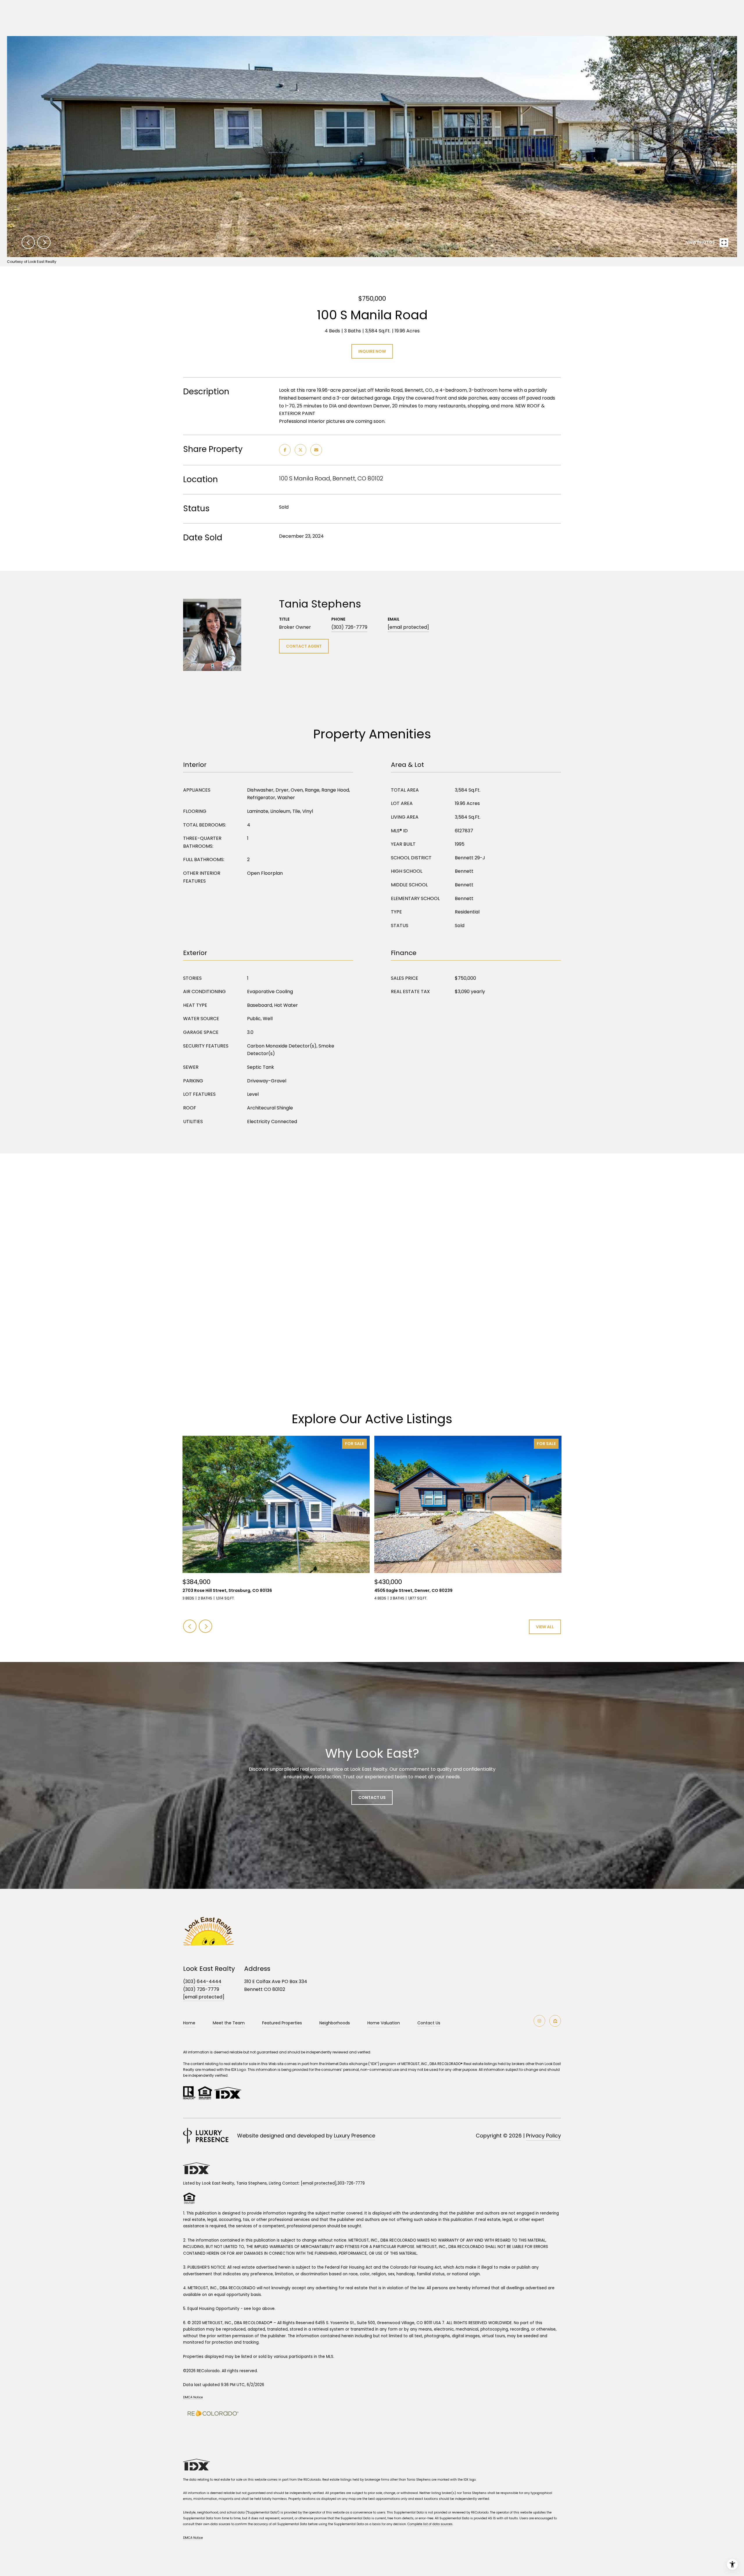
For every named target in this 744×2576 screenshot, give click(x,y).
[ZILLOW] (555, 2021)
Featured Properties (282, 2023)
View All (545, 1627)
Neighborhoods (335, 2023)
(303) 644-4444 (202, 1981)
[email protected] (319, 2183)
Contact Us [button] (372, 1798)
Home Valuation (384, 2023)
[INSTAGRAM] (539, 2021)
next (44, 242)
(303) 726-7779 (349, 627)
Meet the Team (229, 2023)
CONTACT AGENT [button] (304, 646)
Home (189, 2023)
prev (28, 242)
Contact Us (429, 2023)
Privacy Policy (543, 2136)
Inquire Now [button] (372, 351)
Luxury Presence (355, 2136)
